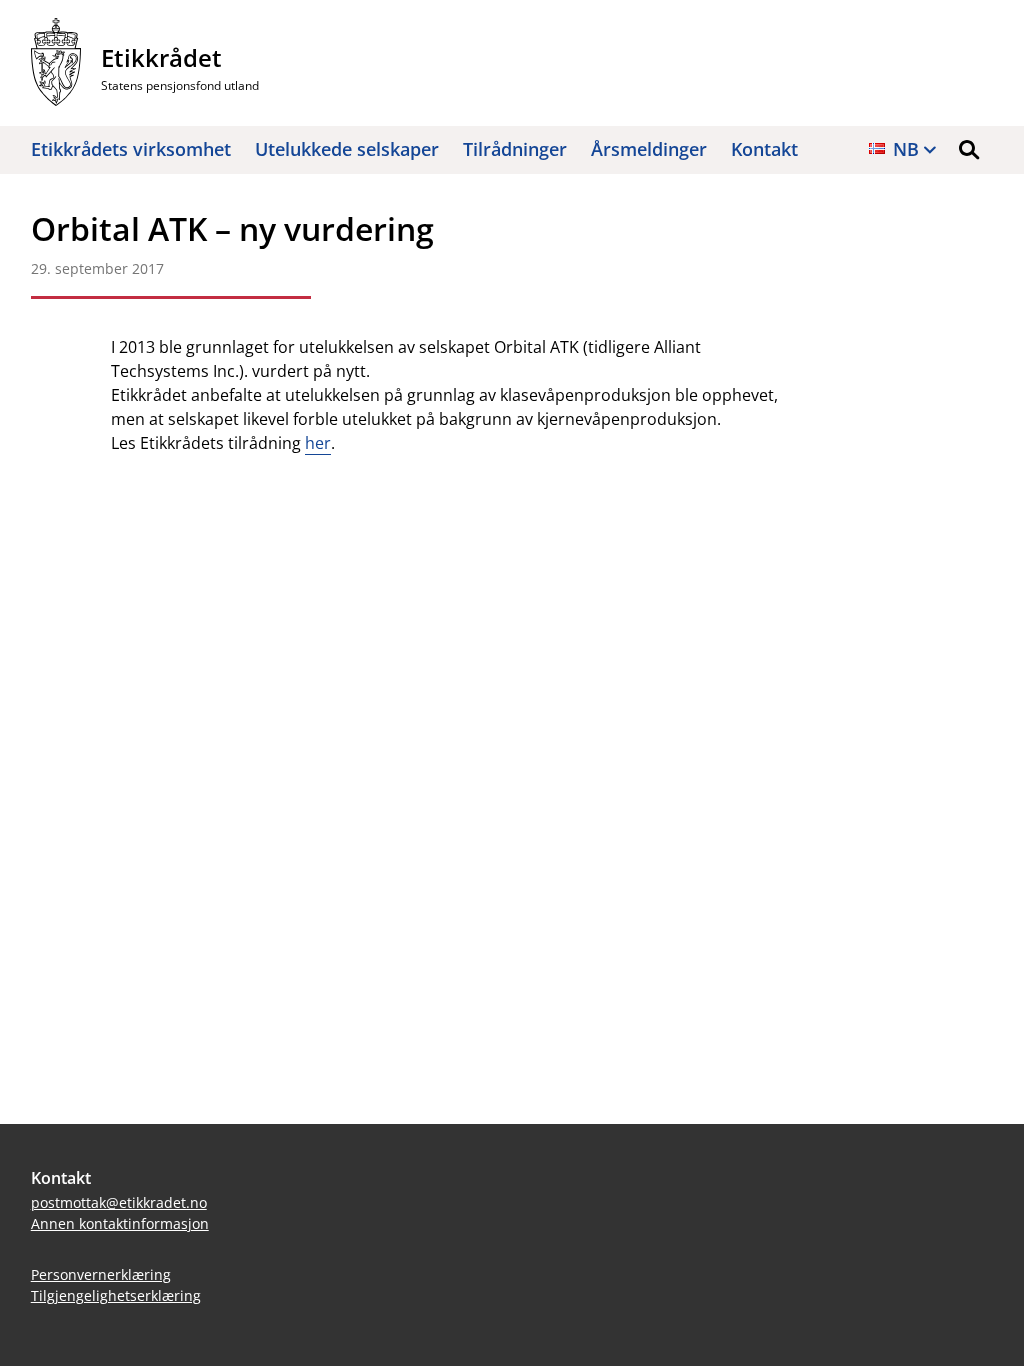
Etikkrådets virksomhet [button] (131, 149)
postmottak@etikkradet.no (119, 1202)
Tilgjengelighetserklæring (116, 1295)
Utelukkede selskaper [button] (347, 149)
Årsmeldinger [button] (649, 149)
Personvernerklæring (101, 1274)
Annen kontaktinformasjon (120, 1223)
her (318, 443)
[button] (969, 150)
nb (906, 149)
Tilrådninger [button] (515, 149)
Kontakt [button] (764, 149)
